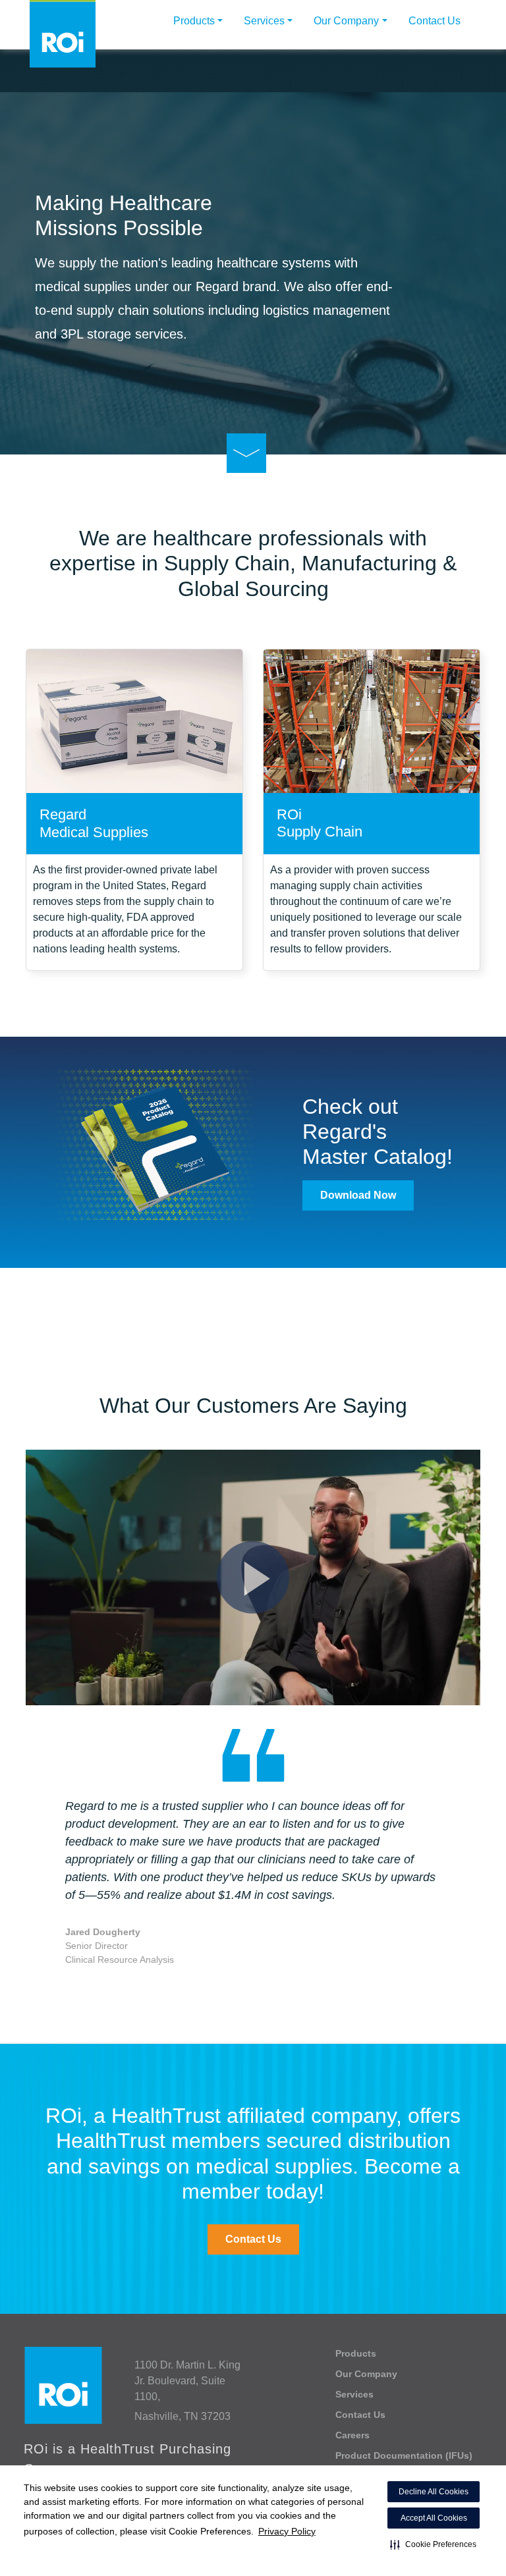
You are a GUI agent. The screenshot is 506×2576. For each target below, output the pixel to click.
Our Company (346, 21)
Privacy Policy (287, 2531)
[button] (433, 2544)
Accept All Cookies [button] (434, 2518)
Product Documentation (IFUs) (404, 2455)
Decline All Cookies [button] (434, 2492)
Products (194, 21)
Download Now (358, 1195)
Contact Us (435, 21)
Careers (352, 2435)
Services (264, 21)
